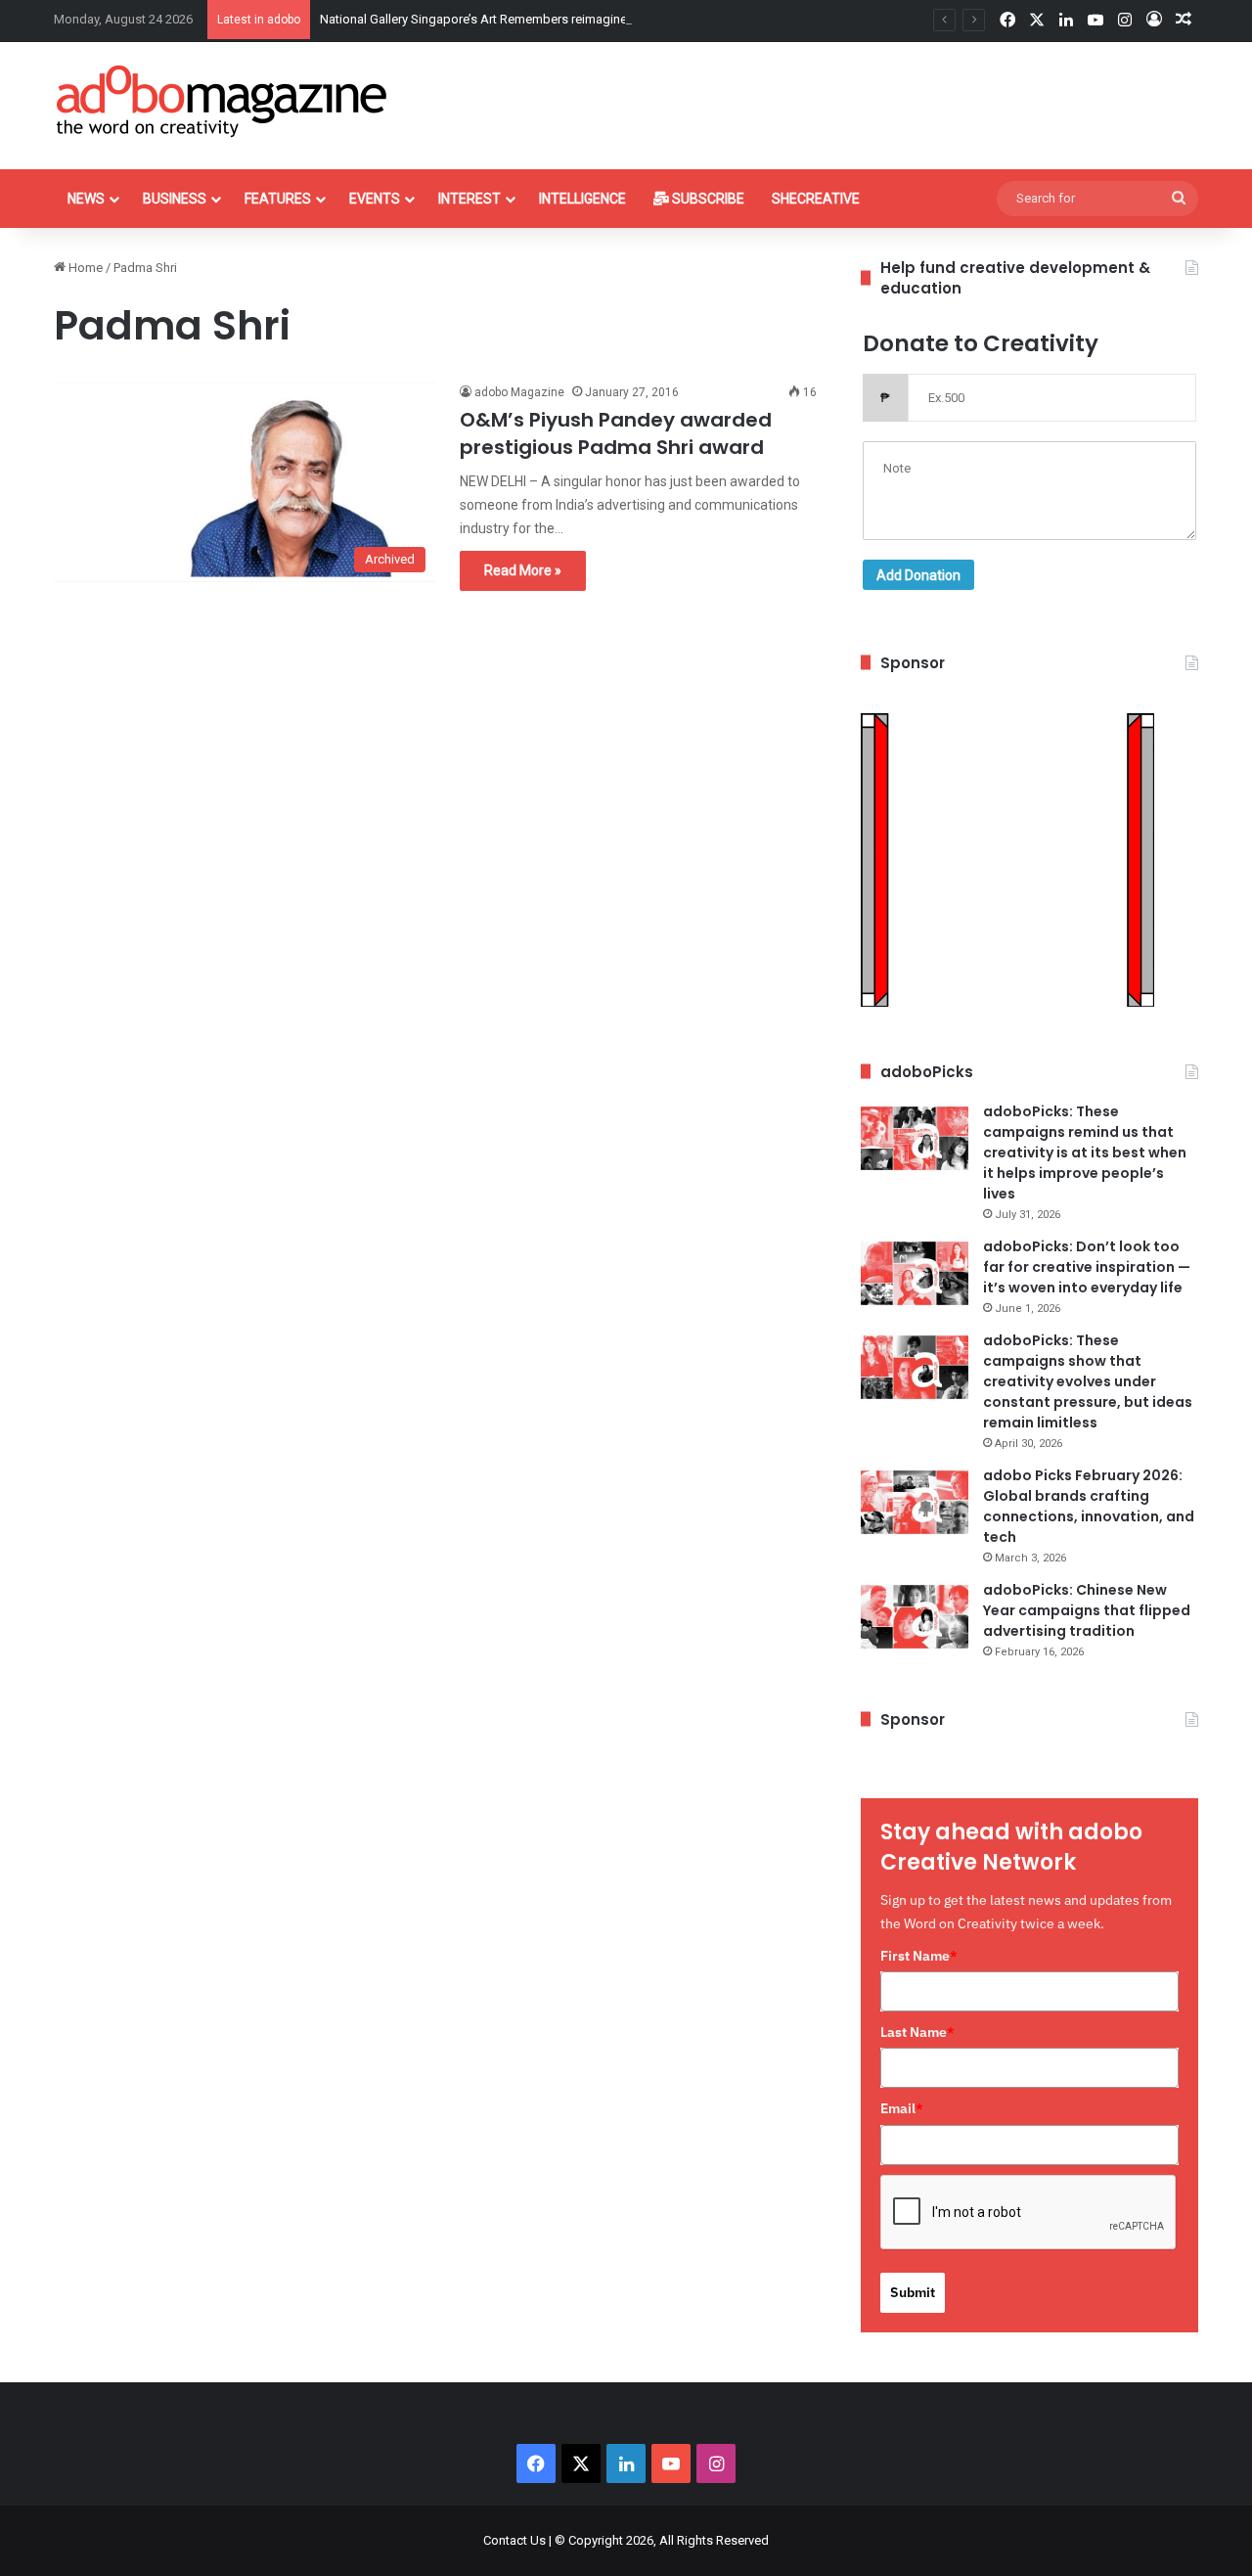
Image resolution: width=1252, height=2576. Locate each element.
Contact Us (514, 2540)
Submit (913, 2292)
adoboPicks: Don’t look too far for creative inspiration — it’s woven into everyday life (1087, 1267)
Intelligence (582, 199)
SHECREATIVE (816, 199)
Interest (469, 199)
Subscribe (707, 199)
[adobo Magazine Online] (223, 101)
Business (175, 199)
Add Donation (918, 575)
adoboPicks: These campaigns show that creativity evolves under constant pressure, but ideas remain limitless (1088, 1381)
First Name (919, 1956)
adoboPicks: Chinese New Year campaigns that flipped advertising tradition (1087, 1610)
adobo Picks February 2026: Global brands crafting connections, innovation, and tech (1089, 1506)
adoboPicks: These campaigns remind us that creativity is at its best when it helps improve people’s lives (1085, 1152)
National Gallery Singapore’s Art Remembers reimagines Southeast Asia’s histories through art (584, 19)
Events (375, 199)
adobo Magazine (519, 392)
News (86, 199)
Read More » (523, 570)
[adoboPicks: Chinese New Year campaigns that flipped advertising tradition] (915, 1617)
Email (902, 2108)
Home (84, 268)
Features (278, 199)
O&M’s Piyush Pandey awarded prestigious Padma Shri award (616, 433)
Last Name (917, 2032)
